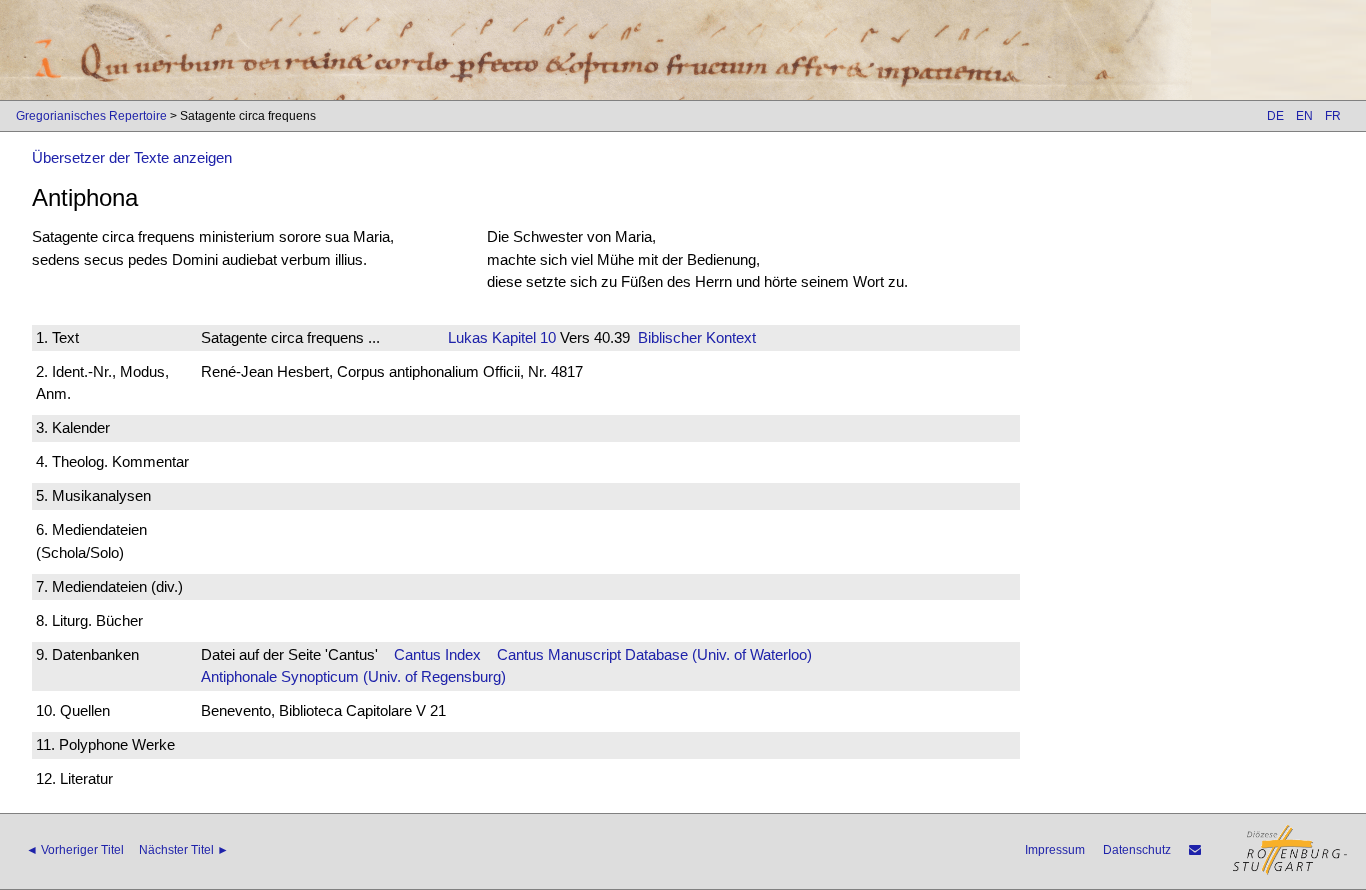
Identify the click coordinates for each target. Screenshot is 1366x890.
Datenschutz (1137, 850)
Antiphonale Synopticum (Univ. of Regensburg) (353, 676)
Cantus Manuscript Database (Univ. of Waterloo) (654, 654)
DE (1275, 116)
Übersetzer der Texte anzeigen (132, 157)
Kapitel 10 (522, 337)
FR (1333, 116)
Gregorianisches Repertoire (91, 116)
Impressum (1055, 850)
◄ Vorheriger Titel (75, 850)
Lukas (468, 337)
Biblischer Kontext (697, 337)
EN (1304, 116)
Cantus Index (437, 654)
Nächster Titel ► (184, 850)
